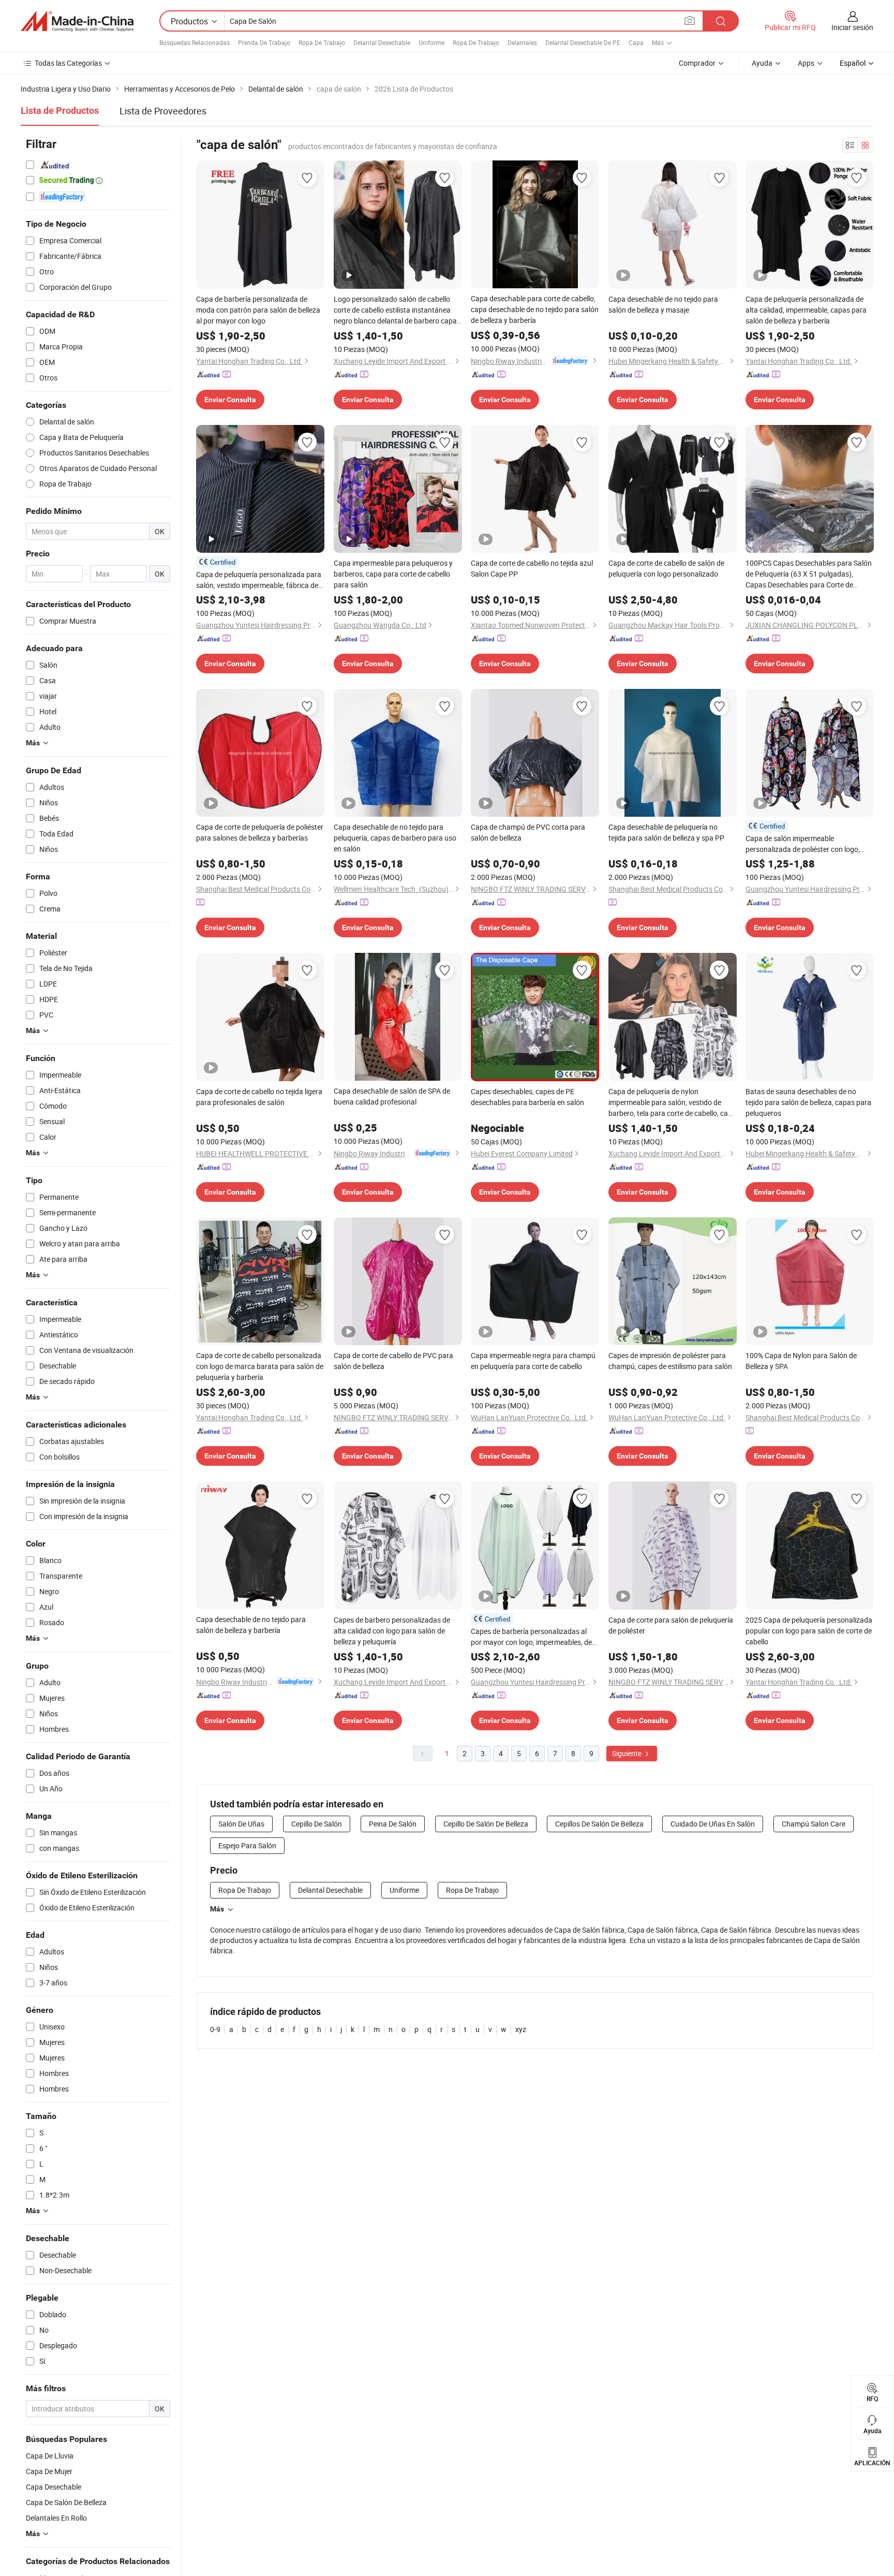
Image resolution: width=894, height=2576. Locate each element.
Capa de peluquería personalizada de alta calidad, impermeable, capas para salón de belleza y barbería (806, 310)
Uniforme (431, 42)
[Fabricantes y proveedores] (77, 21)
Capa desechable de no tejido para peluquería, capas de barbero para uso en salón (395, 838)
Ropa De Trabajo (322, 42)
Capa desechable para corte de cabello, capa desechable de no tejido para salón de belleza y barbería (535, 309)
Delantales (522, 42)
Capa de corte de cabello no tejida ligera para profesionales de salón (259, 1097)
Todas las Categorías (68, 63)
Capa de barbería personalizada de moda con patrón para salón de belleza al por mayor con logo (258, 310)
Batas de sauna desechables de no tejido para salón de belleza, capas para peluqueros (808, 1102)
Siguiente (628, 1753)
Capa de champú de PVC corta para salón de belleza (528, 832)
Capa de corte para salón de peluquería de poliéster (671, 1625)
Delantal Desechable (382, 42)
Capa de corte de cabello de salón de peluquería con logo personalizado (666, 568)
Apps (806, 63)
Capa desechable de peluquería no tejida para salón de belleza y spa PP (666, 832)
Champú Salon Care (814, 1824)
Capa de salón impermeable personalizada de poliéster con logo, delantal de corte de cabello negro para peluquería (807, 844)
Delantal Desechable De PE (583, 42)
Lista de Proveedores (163, 111)
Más (217, 1909)
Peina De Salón (393, 1824)
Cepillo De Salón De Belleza (486, 1824)
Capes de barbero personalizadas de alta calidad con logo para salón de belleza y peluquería (392, 1631)
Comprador (697, 63)
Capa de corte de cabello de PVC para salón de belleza (393, 1361)
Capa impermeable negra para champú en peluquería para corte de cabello (533, 1361)
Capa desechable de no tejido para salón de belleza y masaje (663, 304)
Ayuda (762, 63)
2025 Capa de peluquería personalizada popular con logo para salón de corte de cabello (809, 1631)
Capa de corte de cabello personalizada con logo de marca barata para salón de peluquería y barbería (260, 1366)
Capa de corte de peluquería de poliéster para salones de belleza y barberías (260, 832)
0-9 (215, 2029)
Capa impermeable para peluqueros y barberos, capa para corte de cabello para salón (393, 574)
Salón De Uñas (241, 1824)
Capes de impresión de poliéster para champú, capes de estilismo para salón (670, 1361)
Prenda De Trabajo (264, 42)
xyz (521, 2029)
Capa (636, 42)
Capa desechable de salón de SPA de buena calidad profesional (392, 1096)
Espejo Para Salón (247, 1845)
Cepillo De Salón (317, 1824)
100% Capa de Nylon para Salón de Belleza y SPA (801, 1361)
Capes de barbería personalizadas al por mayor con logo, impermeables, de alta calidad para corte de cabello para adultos (532, 1637)
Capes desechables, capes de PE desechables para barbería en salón (527, 1097)
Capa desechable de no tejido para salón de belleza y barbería (251, 1625)
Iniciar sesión (852, 27)
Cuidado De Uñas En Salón (713, 1824)
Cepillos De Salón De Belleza (599, 1824)
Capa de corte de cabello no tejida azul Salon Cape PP (532, 568)
